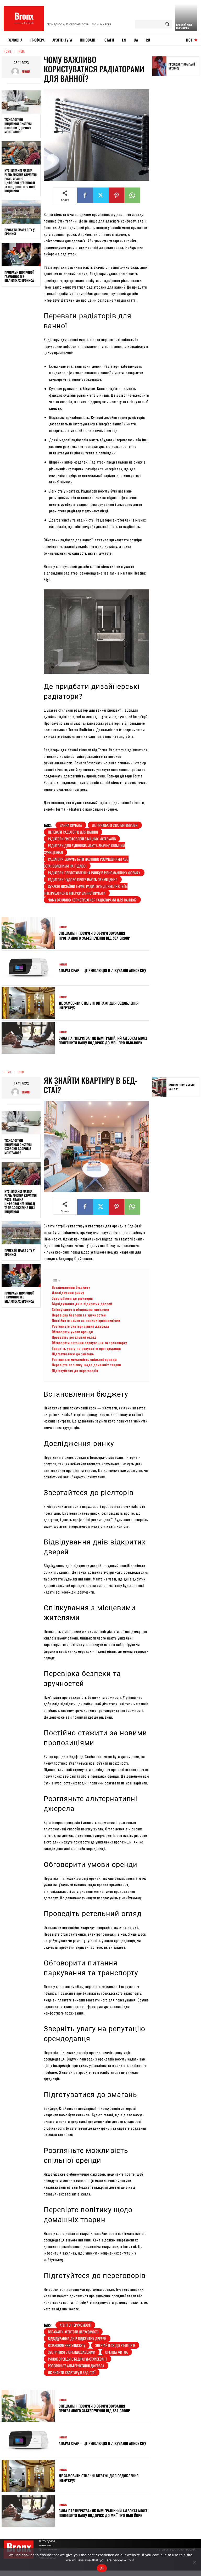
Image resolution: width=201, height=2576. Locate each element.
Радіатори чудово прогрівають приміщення (83, 879)
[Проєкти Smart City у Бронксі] (21, 212)
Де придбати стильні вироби (115, 825)
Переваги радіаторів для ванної (73, 832)
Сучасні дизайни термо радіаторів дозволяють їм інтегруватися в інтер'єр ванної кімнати (86, 890)
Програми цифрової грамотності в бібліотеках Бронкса (19, 276)
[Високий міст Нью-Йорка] (186, 17)
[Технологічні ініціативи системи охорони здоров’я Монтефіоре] (21, 102)
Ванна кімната (71, 825)
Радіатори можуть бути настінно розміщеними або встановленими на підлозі (86, 862)
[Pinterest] (116, 195)
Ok (102, 2568)
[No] (194, 2562)
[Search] (167, 24)
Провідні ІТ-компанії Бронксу (182, 66)
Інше (21, 51)
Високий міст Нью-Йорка (184, 26)
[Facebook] (85, 195)
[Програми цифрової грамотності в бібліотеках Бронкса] (21, 255)
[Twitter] (101, 195)
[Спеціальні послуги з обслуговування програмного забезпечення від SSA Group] (28, 933)
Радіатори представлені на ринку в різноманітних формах (94, 873)
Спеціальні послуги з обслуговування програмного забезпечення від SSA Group (94, 935)
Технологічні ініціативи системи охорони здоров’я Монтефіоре (18, 126)
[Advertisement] (177, 161)
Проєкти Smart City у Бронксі (19, 232)
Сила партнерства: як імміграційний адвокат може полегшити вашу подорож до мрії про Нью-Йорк (103, 1040)
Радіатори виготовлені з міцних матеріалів (82, 839)
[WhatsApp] (132, 195)
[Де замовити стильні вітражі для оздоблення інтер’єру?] (28, 1003)
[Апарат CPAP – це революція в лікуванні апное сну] (28, 968)
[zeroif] (16, 72)
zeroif (26, 71)
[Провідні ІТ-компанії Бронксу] (159, 66)
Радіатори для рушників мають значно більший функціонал (84, 849)
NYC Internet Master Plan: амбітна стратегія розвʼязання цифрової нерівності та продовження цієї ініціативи (21, 181)
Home (8, 51)
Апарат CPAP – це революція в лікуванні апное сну (102, 970)
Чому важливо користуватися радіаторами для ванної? (92, 900)
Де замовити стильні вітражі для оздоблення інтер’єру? (99, 1005)
